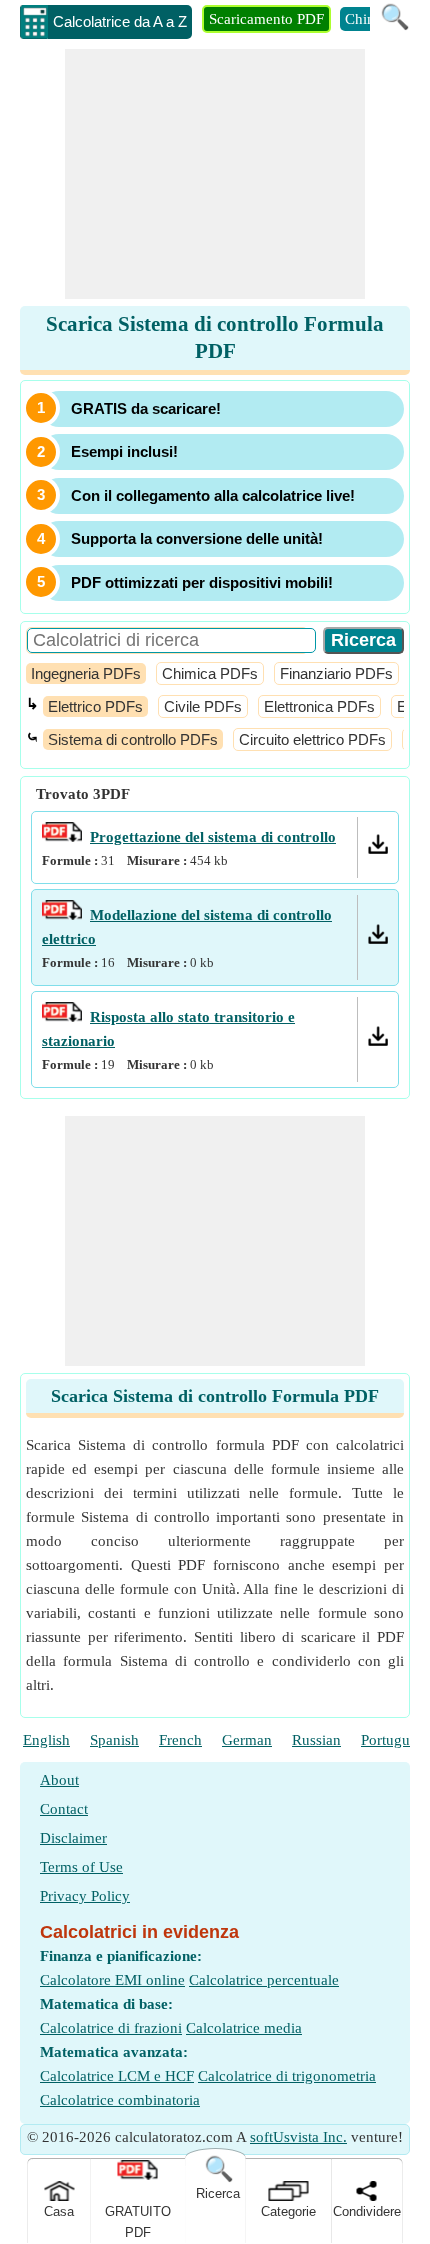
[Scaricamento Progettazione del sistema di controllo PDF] (378, 849)
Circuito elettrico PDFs (312, 739)
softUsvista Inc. (298, 2137)
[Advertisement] (215, 174)
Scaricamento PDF (266, 19)
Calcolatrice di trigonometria (287, 2076)
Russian (316, 1740)
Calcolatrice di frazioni (111, 2028)
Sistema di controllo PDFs (133, 739)
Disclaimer (73, 1838)
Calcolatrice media (244, 2028)
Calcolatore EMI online (112, 1980)
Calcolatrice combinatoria (120, 2100)
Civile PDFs (203, 706)
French (180, 1740)
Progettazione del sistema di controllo (213, 837)
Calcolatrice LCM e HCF (117, 2076)
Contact (64, 1809)
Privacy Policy (85, 1896)
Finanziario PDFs (336, 673)
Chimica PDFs (210, 673)
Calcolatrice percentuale (264, 1980)
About (59, 1780)
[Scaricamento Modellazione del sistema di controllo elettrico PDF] (378, 939)
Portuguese (395, 1740)
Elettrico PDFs (95, 706)
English (46, 1740)
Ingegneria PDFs (86, 673)
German (247, 1740)
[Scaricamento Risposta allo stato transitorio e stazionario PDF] (378, 1041)
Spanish (114, 1740)
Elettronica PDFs (319, 706)
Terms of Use (81, 1867)
